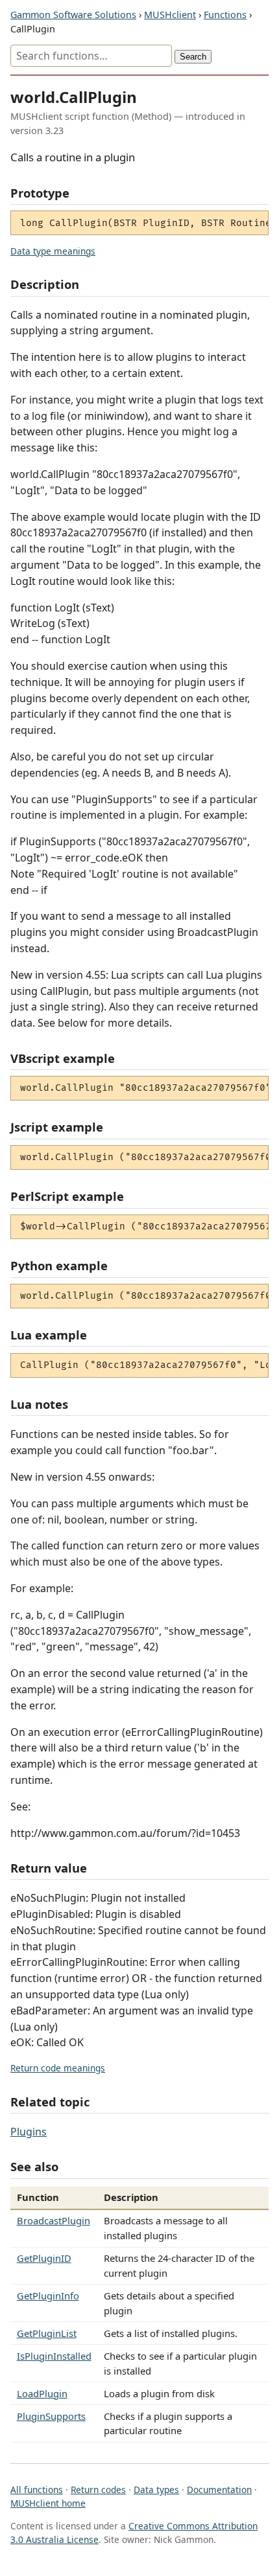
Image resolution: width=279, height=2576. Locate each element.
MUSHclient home (48, 2503)
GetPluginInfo (48, 2296)
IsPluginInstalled (54, 2356)
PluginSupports (51, 2416)
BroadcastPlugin (54, 2220)
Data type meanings (53, 251)
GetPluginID (44, 2258)
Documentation (219, 2490)
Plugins (29, 2132)
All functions (37, 2490)
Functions (225, 15)
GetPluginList (47, 2333)
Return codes (98, 2490)
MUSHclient (170, 15)
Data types (156, 2490)
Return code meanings (58, 2068)
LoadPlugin (42, 2393)
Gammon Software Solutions (73, 15)
